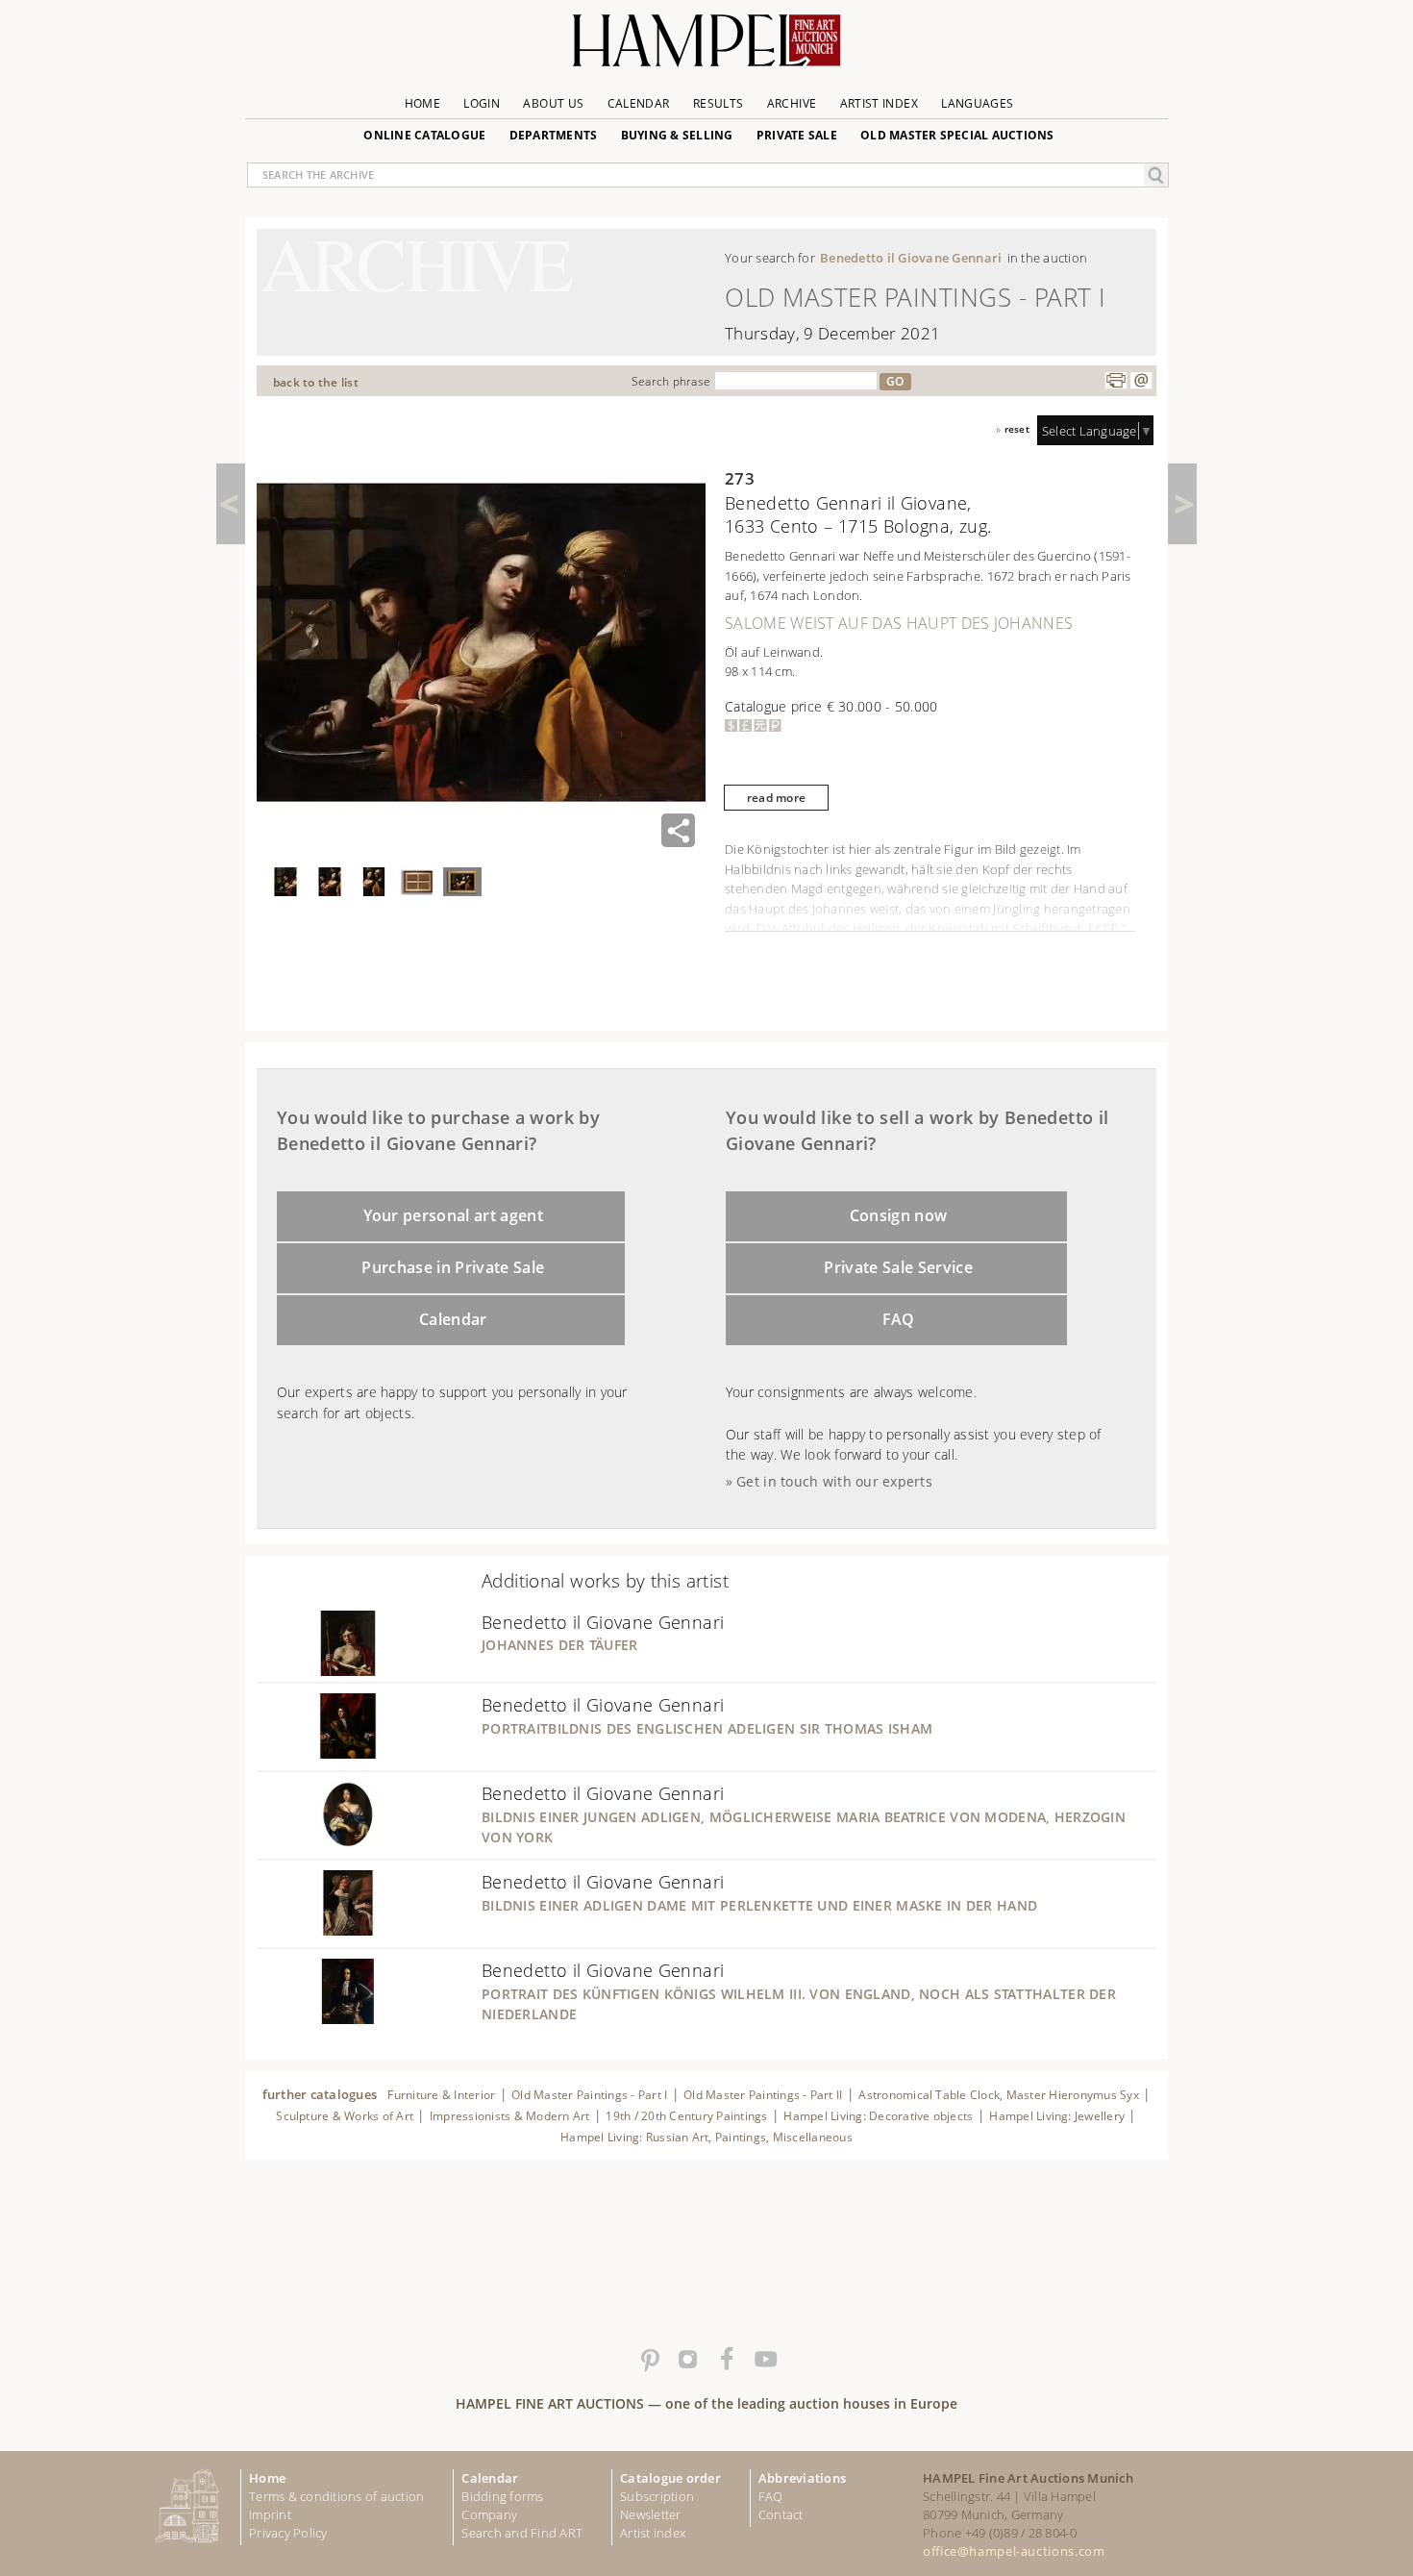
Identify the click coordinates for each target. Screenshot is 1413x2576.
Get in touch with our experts (834, 1481)
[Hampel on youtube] (764, 2360)
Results (719, 103)
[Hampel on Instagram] (687, 2360)
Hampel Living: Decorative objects (878, 2116)
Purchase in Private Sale (453, 1267)
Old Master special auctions (957, 135)
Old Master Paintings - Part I (589, 2095)
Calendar (639, 103)
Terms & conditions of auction (336, 2496)
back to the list (316, 382)
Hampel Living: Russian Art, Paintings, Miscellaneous (706, 2137)
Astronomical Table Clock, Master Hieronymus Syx (999, 2095)
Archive (792, 103)
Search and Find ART (522, 2533)
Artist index (653, 2533)
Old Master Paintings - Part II (763, 2095)
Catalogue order (670, 2478)
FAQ (899, 1319)
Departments (554, 135)
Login (482, 103)
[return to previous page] (231, 504)
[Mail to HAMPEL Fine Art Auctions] (1141, 381)
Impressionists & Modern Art (510, 2116)
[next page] (1182, 504)
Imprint (270, 2514)
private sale (797, 135)
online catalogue (424, 135)
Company (489, 2514)
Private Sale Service (898, 1267)
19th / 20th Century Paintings (686, 2116)
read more (776, 798)
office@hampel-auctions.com (1014, 2551)
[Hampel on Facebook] (726, 2360)
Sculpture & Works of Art (345, 2116)
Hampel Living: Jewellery (1057, 2116)
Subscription (657, 2496)
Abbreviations (802, 2478)
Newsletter (651, 2514)
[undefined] (324, 1670)
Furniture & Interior (441, 2095)
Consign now (899, 1215)
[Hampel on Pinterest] (649, 2360)
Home (422, 103)
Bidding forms (502, 2496)
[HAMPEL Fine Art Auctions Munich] (706, 48)
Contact (781, 2514)
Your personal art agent (454, 1215)
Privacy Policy (288, 2533)
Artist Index (879, 103)
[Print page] (1116, 381)
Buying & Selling (677, 135)
